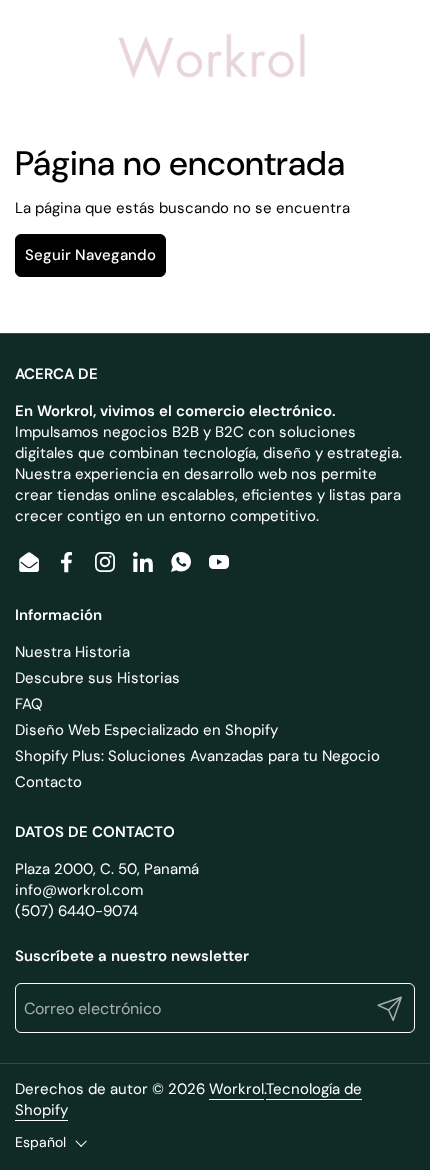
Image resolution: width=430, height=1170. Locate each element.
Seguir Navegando (90, 255)
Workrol (236, 1089)
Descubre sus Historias (97, 678)
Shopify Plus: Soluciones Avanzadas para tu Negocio (197, 756)
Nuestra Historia (72, 652)
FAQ (29, 704)
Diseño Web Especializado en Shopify (146, 730)
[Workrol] (212, 60)
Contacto (48, 782)
